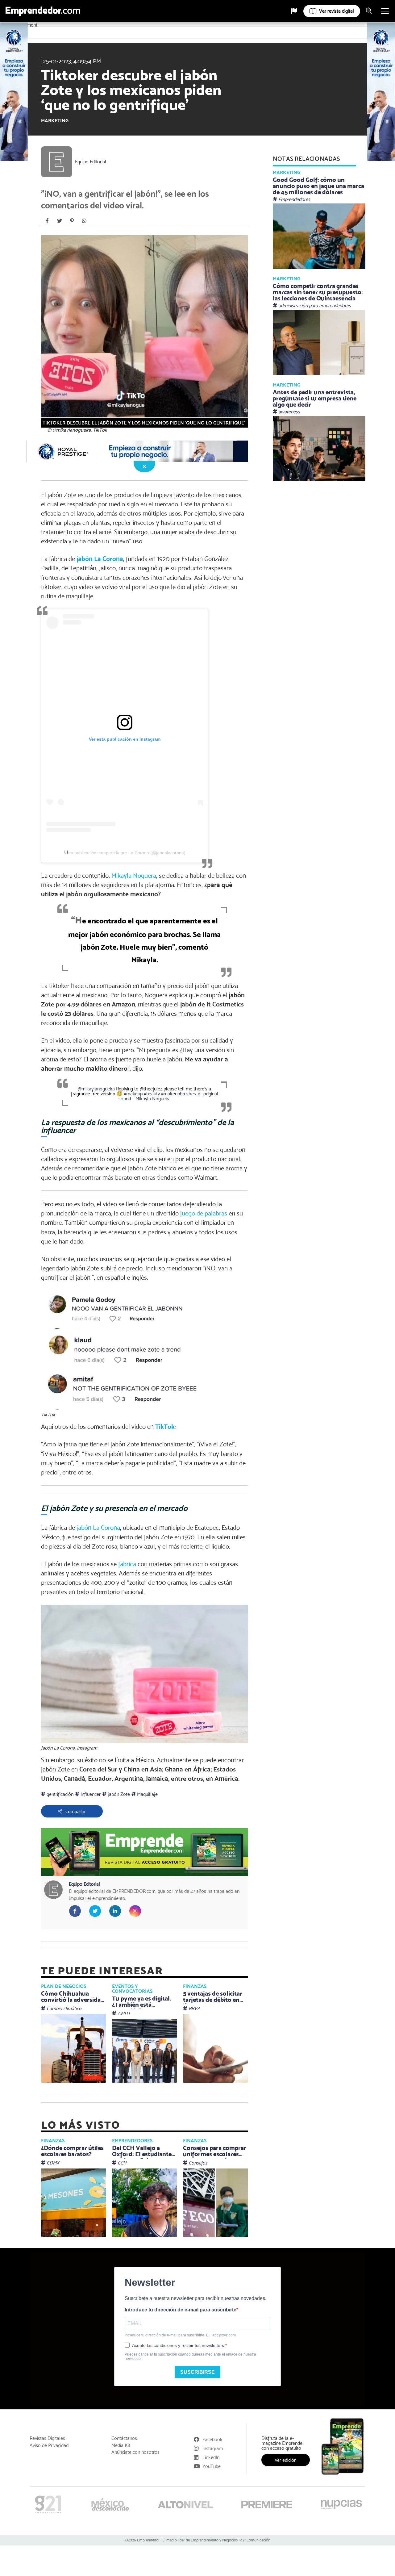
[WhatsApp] (84, 221)
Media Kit (121, 2445)
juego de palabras (204, 1213)
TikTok (165, 1426)
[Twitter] (60, 221)
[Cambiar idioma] (294, 11)
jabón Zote (118, 1794)
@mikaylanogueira (96, 1089)
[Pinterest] (72, 221)
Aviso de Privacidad (49, 2445)
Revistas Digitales (47, 2438)
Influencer (90, 1794)
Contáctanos (124, 2438)
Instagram (213, 2448)
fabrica (127, 1564)
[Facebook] (47, 221)
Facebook (212, 2439)
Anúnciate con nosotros (135, 2452)
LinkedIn (211, 2457)
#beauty (152, 1094)
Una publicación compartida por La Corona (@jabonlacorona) (125, 853)
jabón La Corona (100, 559)
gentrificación (59, 1794)
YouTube (212, 2466)
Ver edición (286, 2460)
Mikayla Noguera (133, 876)
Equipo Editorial (91, 162)
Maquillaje (147, 1794)
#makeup (133, 1094)
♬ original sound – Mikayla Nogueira (168, 1096)
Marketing (55, 121)
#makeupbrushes (179, 1094)
